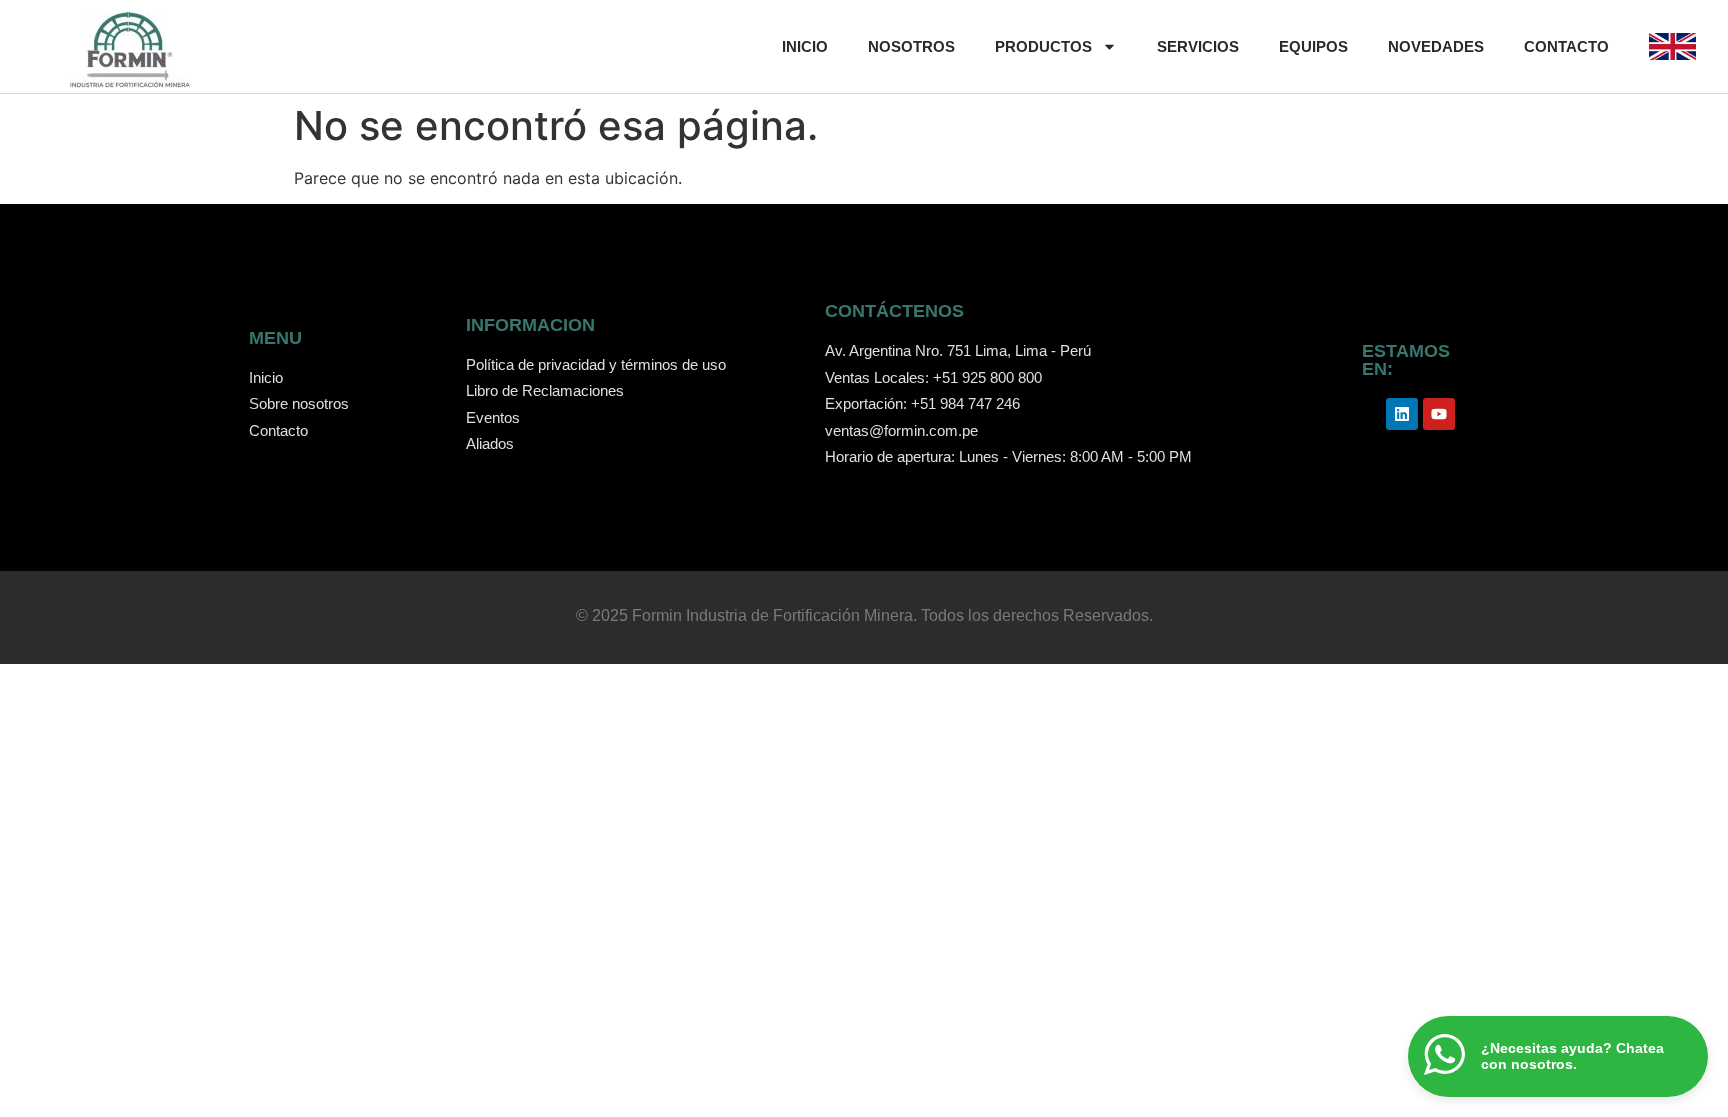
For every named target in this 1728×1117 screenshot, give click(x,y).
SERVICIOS (1198, 46)
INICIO (805, 46)
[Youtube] (1439, 414)
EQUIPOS (1313, 46)
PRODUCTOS (1043, 46)
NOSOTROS (911, 46)
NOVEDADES (1436, 46)
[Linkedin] (1402, 414)
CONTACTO (1566, 46)
